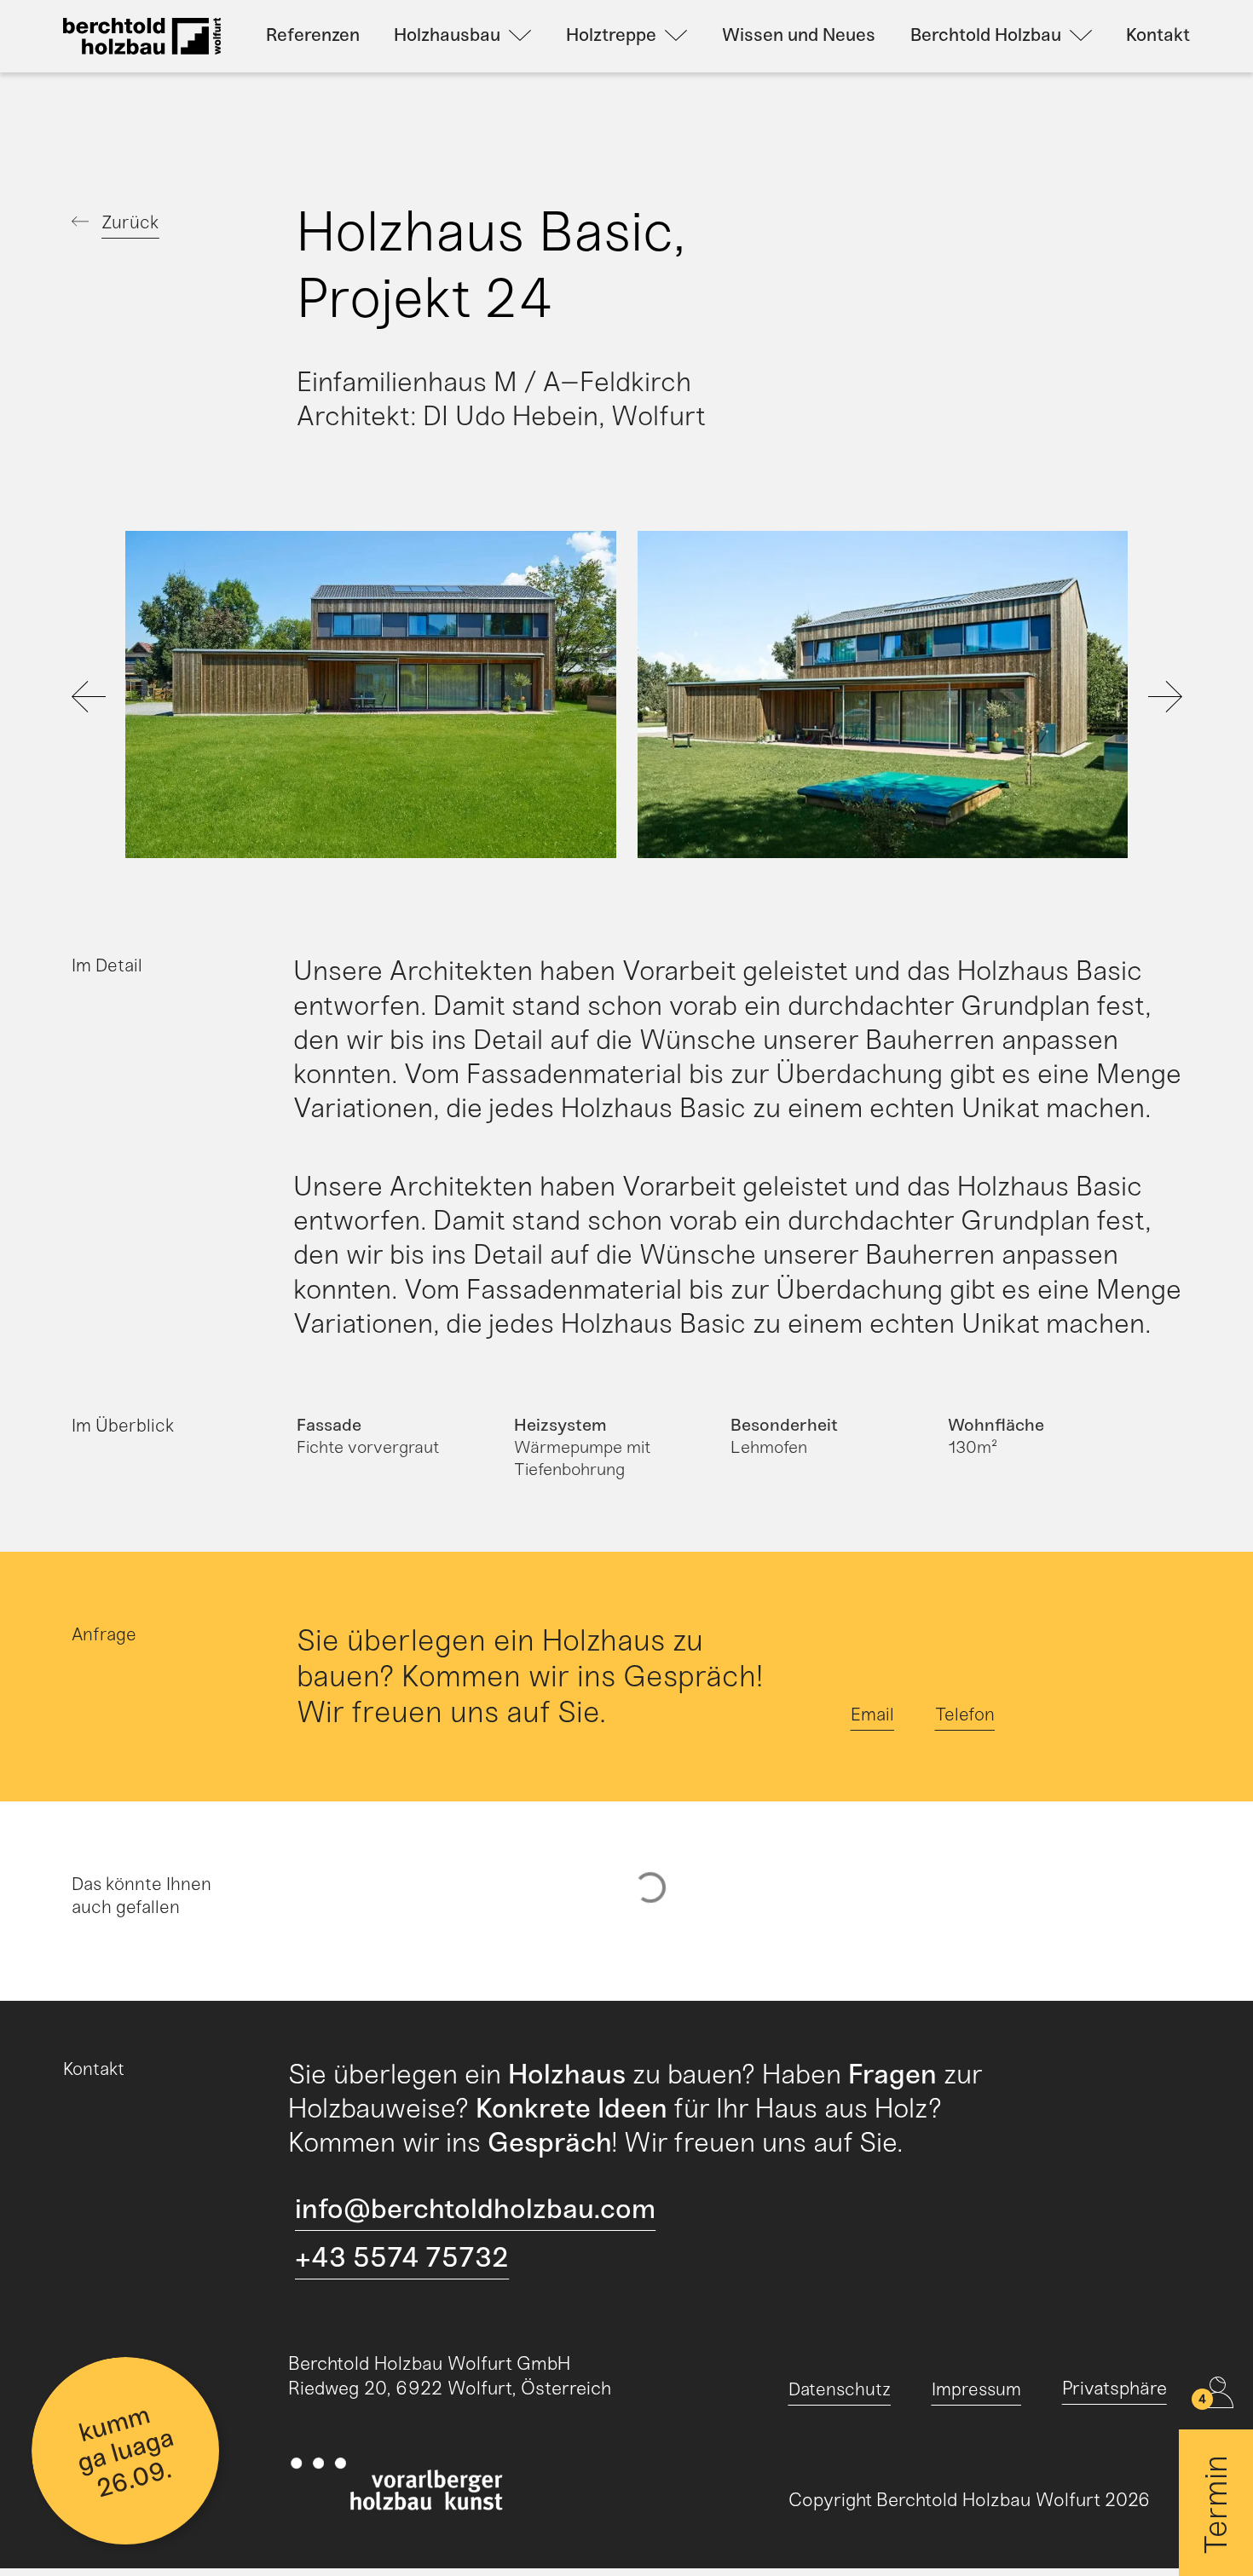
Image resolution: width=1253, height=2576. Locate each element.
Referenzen (313, 35)
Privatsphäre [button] (1114, 2388)
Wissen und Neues (799, 35)
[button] (151, 698)
